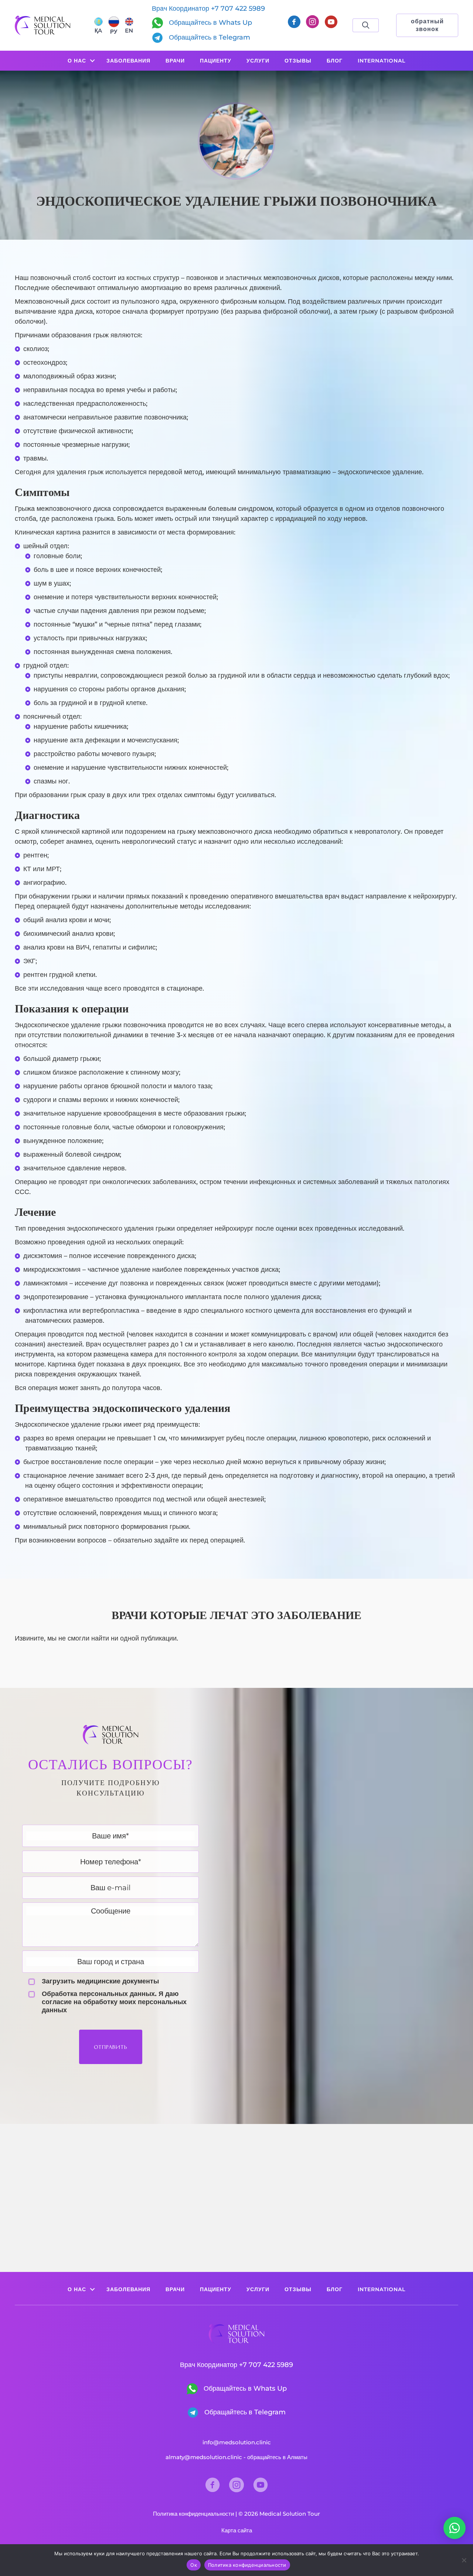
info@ (211, 2442)
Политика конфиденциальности (193, 2514)
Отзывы (298, 61)
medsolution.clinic (245, 2442)
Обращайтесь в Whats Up (210, 23)
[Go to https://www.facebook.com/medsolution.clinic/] (294, 23)
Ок (194, 2565)
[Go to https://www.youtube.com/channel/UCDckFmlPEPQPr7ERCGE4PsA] (331, 23)
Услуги (258, 61)
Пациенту (216, 61)
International (382, 61)
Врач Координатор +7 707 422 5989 (208, 9)
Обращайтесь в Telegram (209, 37)
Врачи (175, 61)
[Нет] (464, 2560)
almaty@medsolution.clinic (204, 2457)
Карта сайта (237, 2530)
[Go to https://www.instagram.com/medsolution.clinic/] (312, 23)
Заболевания (128, 61)
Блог (335, 61)
